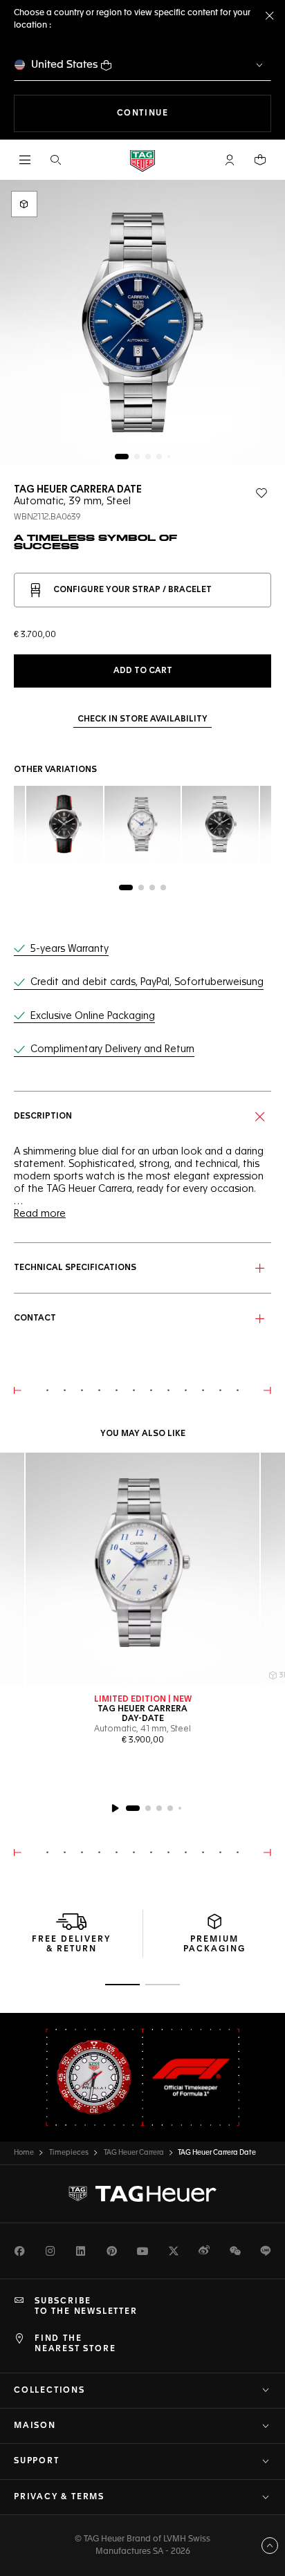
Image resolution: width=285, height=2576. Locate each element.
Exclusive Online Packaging (93, 1016)
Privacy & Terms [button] (59, 2497)
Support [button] (37, 2461)
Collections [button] (49, 2391)
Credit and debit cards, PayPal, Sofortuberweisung (147, 982)
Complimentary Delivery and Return (112, 1049)
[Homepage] (142, 160)
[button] (230, 160)
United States (65, 65)
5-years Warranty (70, 949)
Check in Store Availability (142, 719)
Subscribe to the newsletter (86, 2306)
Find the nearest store (75, 2344)
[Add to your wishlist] (261, 493)
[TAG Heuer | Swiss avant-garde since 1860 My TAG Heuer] (142, 2194)
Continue (194, 113)
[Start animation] (115, 1808)
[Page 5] (169, 457)
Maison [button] (35, 2426)
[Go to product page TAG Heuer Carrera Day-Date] (142, 1570)
